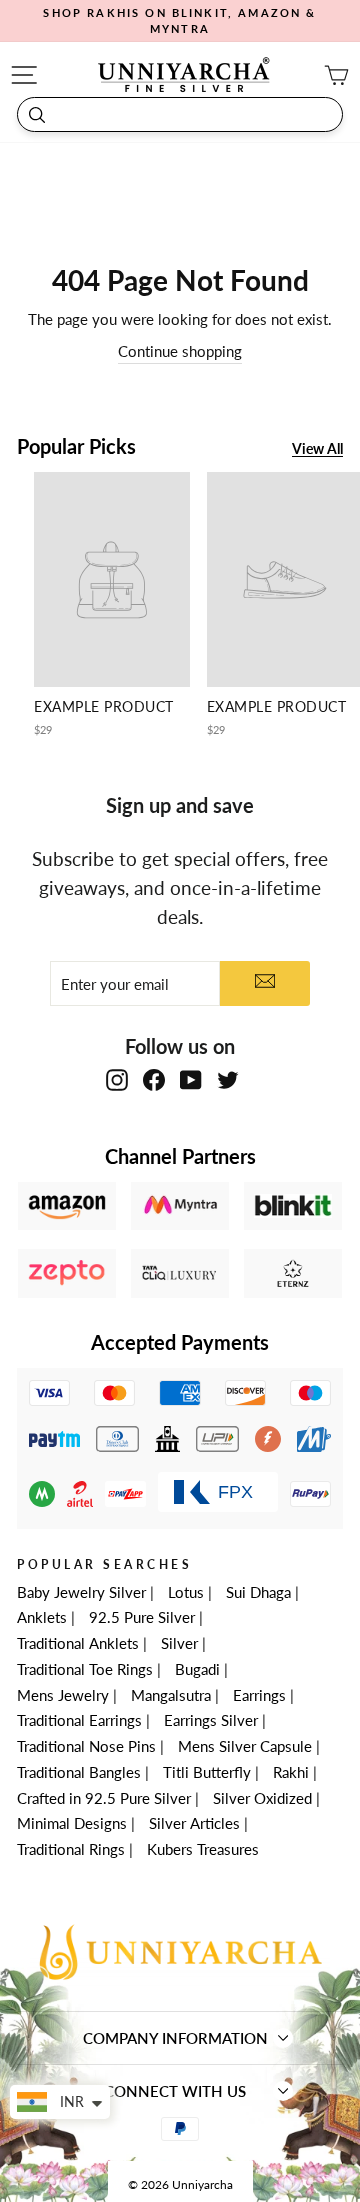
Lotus (186, 1592)
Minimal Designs (72, 1823)
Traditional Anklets (78, 1643)
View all (317, 449)
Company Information (175, 2038)
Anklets (42, 1617)
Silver (179, 1643)
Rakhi (291, 1772)
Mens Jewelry (63, 1695)
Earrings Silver (211, 1720)
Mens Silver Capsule (245, 1746)
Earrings (259, 1695)
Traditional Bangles (79, 1772)
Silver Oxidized (262, 1798)
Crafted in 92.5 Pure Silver (104, 1798)
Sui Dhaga (258, 1592)
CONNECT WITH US (175, 2091)
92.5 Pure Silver (142, 1617)
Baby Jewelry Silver (81, 1592)
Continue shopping (180, 351)
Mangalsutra (171, 1695)
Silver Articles (194, 1823)
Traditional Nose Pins (86, 1746)
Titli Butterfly (207, 1772)
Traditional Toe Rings (85, 1669)
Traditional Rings (71, 1849)
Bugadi (197, 1669)
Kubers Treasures (203, 1849)
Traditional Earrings (79, 1720)
